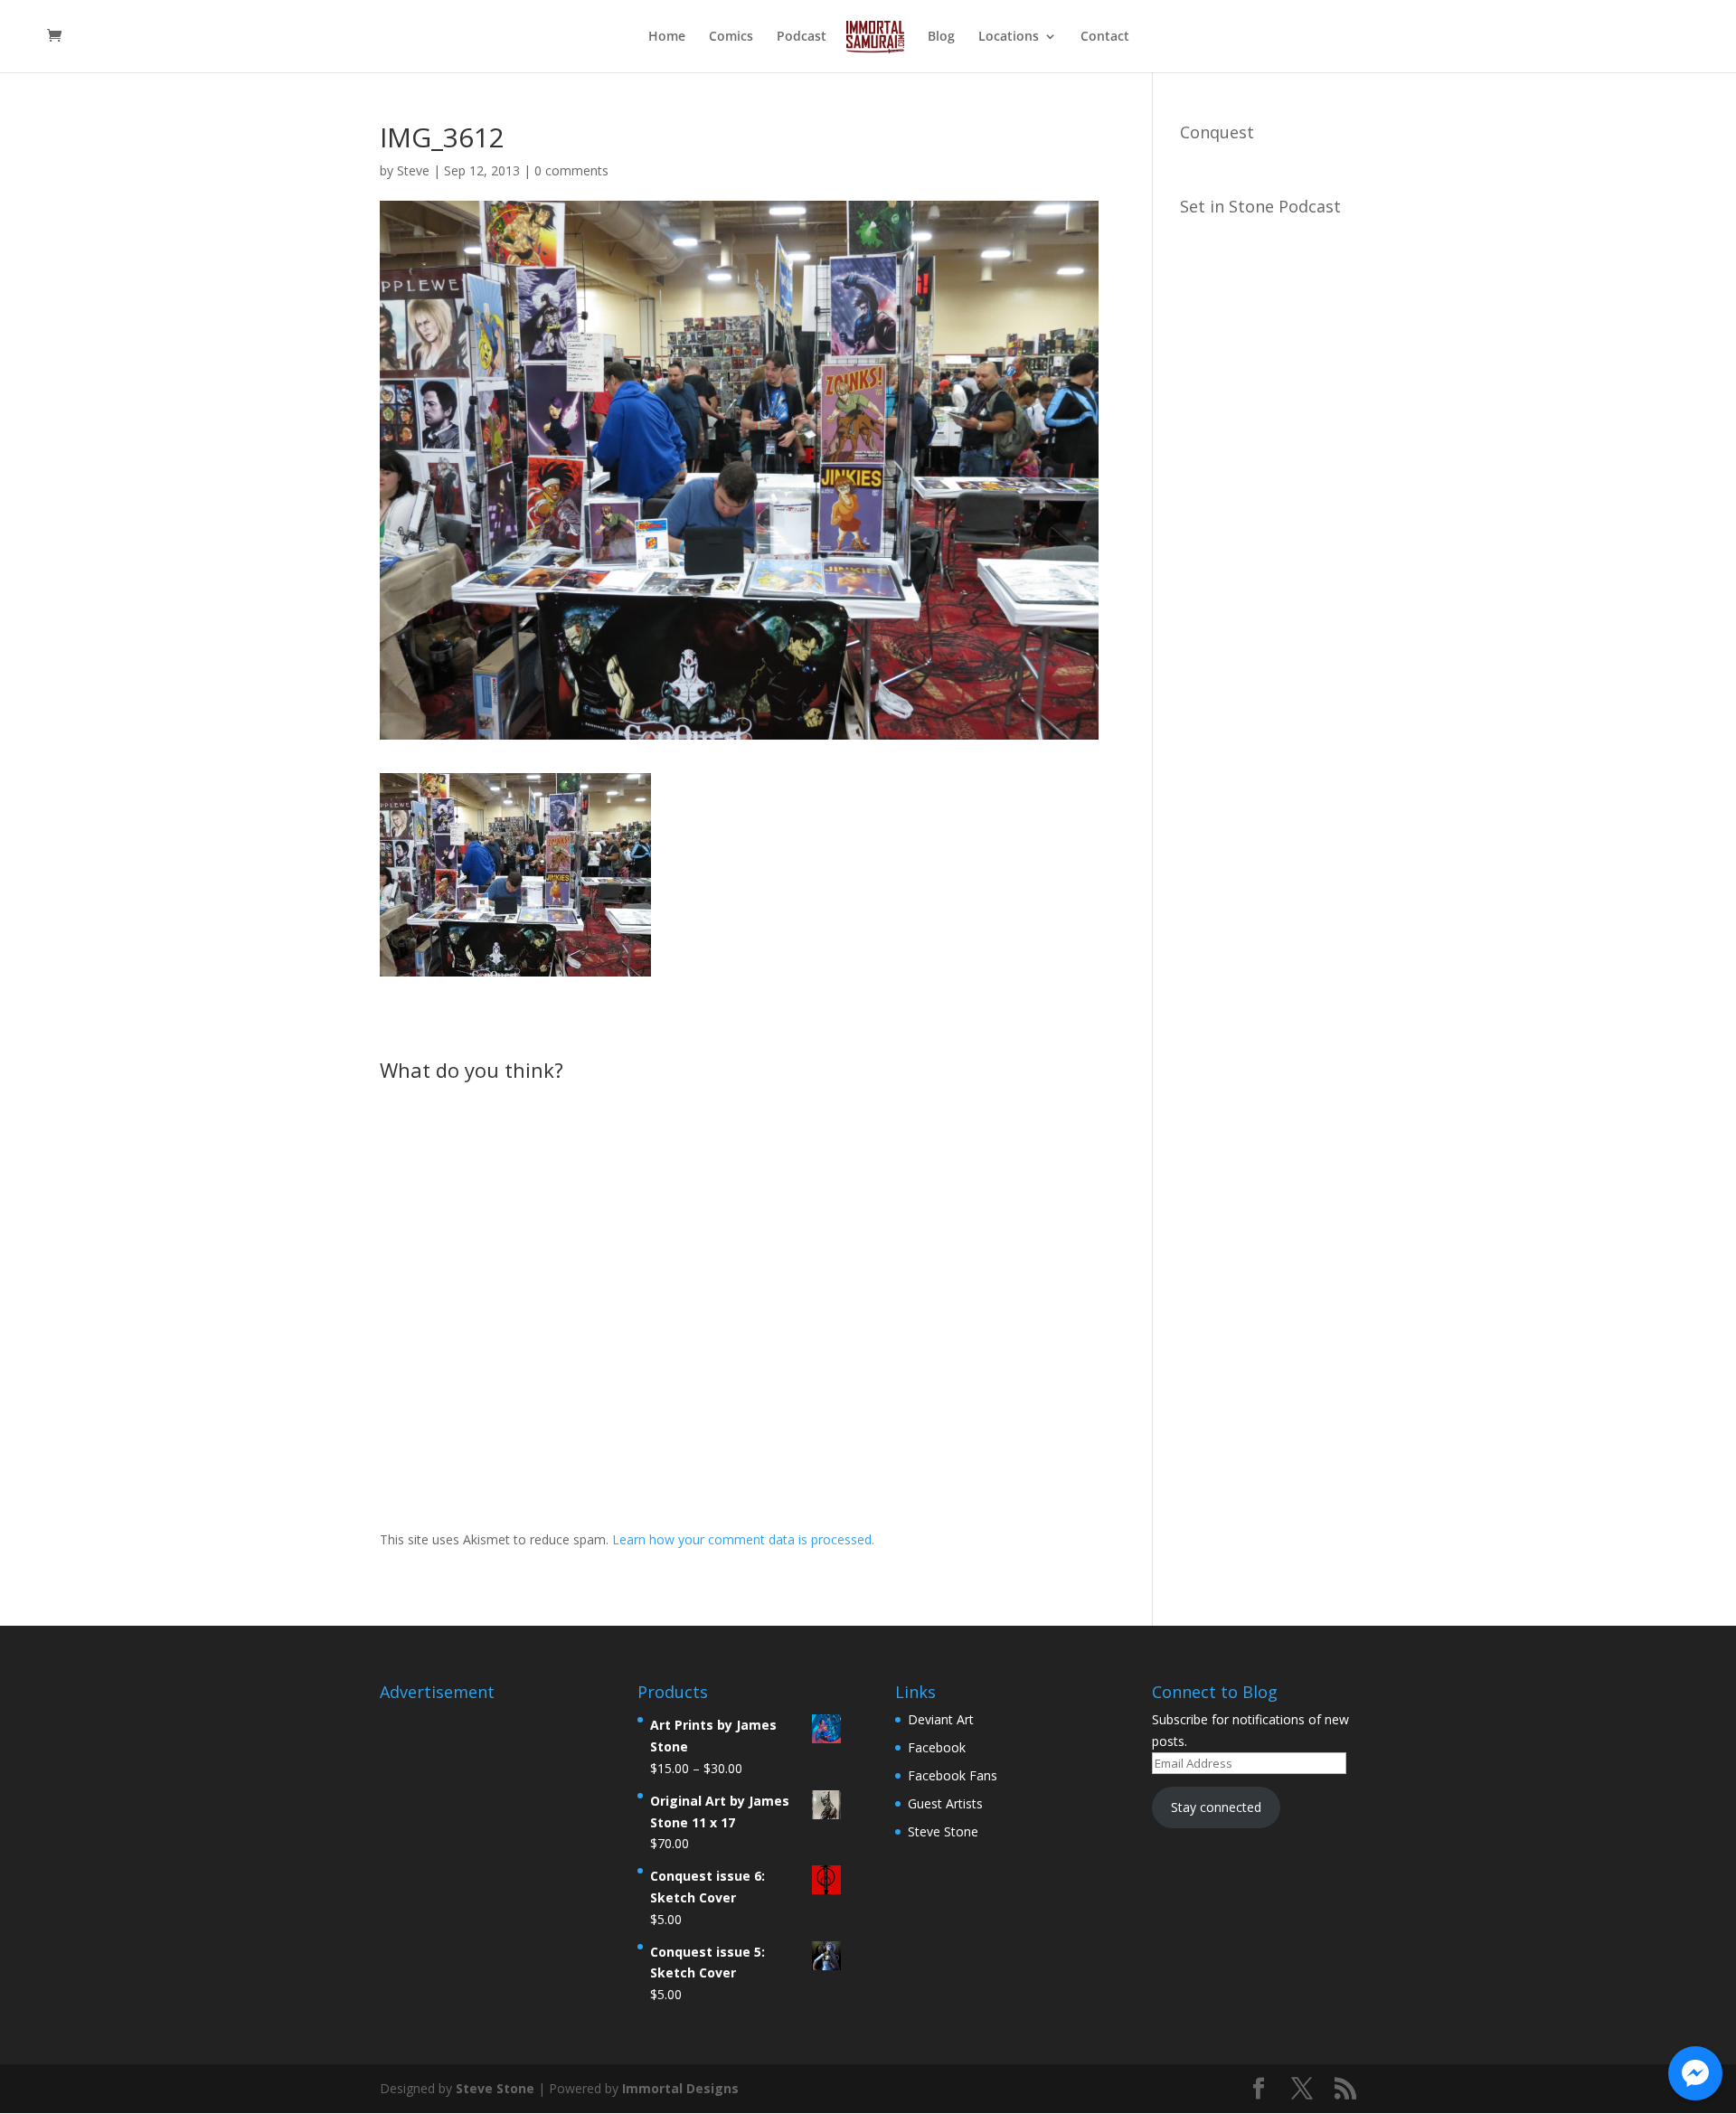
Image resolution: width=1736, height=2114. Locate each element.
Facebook (937, 1747)
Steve (413, 170)
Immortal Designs (680, 2088)
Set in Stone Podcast (1260, 206)
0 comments (571, 170)
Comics (731, 37)
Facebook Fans (953, 1775)
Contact (1105, 37)
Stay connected (1216, 1807)
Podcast (802, 37)
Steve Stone (943, 1831)
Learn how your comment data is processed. (743, 1539)
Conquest (1217, 132)
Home (667, 37)
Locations (1009, 37)
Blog (941, 37)
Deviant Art (941, 1719)
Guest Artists (945, 1803)
